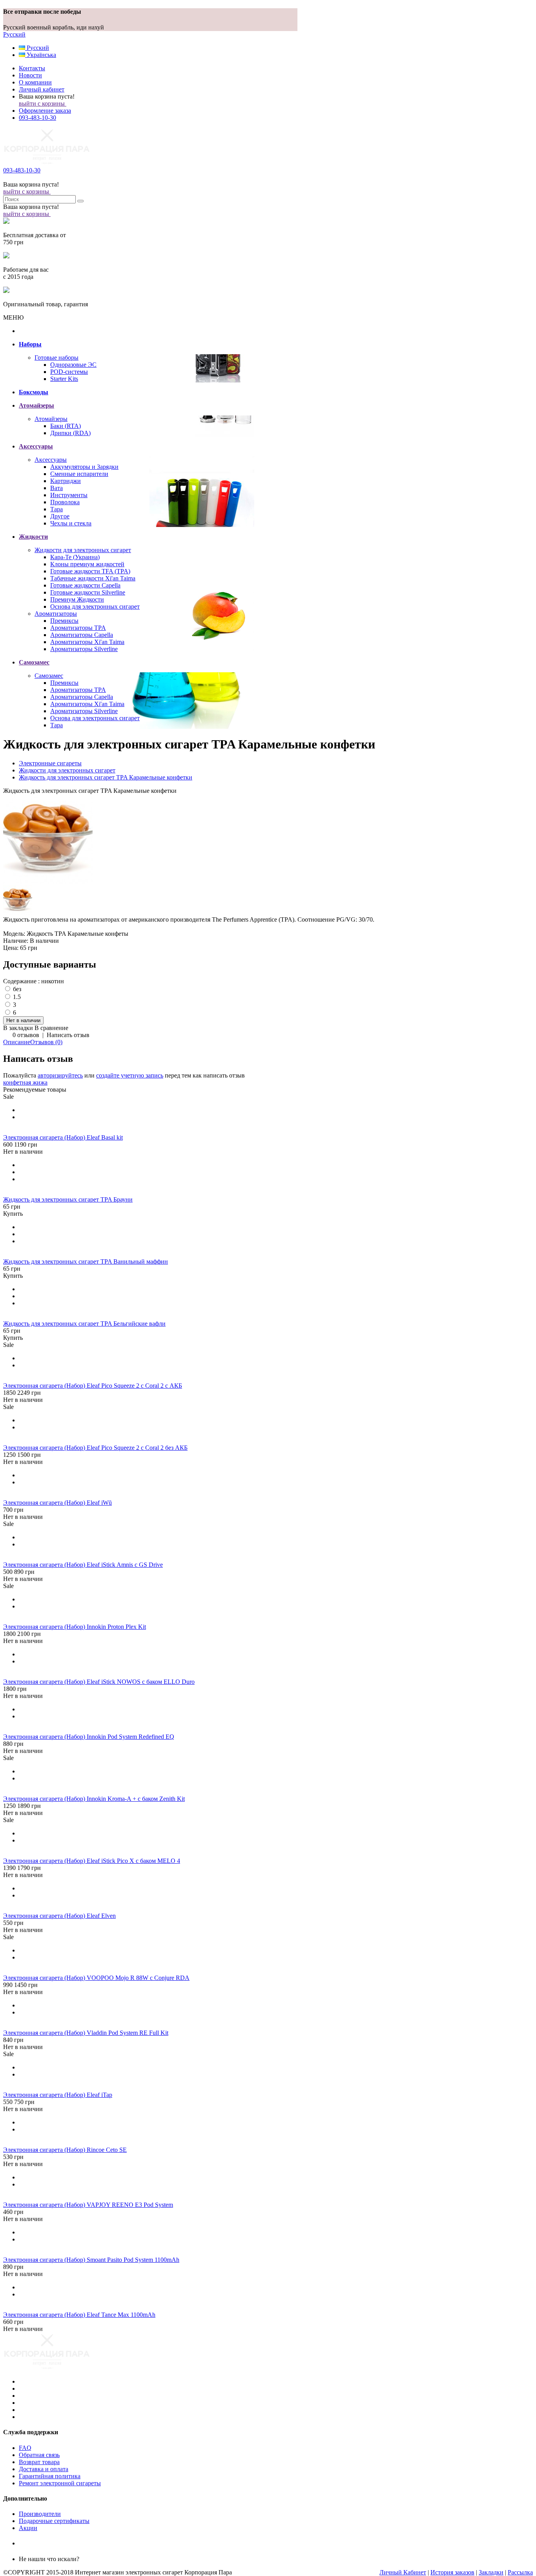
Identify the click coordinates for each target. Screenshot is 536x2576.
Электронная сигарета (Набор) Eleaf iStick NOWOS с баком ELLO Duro (99, 1682)
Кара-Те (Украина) (75, 557)
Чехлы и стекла (71, 523)
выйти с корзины (43, 103)
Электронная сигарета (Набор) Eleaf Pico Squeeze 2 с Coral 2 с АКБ (93, 1386)
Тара (57, 509)
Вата (57, 488)
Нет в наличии (23, 1152)
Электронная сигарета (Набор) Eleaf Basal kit (63, 1137)
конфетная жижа (25, 1082)
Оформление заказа (45, 111)
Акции (28, 2528)
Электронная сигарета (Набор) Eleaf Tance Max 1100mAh (79, 2315)
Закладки (491, 2572)
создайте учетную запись (130, 1075)
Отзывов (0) (46, 1042)
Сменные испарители (79, 474)
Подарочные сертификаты (54, 2521)
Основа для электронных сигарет (95, 606)
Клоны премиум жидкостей (87, 564)
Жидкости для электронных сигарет (83, 550)
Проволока (65, 502)
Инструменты (69, 495)
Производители (40, 2514)
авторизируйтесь (60, 1075)
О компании (35, 82)
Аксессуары (51, 460)
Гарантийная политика (50, 2476)
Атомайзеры (51, 419)
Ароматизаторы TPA (78, 628)
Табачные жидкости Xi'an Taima (93, 578)
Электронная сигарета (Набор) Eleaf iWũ (57, 1503)
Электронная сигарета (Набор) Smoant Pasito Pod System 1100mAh (91, 2260)
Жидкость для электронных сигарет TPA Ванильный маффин (86, 1261)
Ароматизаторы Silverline (84, 649)
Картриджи (66, 481)
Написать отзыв (68, 1035)
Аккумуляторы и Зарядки (84, 467)
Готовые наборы (57, 358)
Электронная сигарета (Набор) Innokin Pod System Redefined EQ (89, 1737)
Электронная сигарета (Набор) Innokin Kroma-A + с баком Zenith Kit (94, 1799)
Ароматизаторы (56, 614)
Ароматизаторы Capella (82, 635)
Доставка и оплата (44, 2469)
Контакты (32, 68)
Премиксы (64, 621)
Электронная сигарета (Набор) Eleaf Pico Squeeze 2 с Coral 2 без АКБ (95, 1448)
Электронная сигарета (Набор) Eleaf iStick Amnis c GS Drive (83, 1565)
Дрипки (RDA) (70, 433)
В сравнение (51, 1028)
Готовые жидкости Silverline (88, 592)
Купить (13, 1214)
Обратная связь (39, 2455)
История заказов (452, 2572)
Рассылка (520, 2572)
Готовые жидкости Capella (85, 585)
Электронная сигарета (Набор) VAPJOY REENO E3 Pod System (88, 2205)
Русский (14, 34)
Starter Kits (64, 379)
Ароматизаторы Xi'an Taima (87, 642)
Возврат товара (39, 2462)
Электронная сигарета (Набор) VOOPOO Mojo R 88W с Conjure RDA (96, 1978)
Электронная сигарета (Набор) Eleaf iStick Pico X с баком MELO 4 (92, 1861)
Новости (30, 75)
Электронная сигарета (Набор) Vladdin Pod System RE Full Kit (86, 2033)
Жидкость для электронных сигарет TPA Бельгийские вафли (84, 1324)
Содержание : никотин (34, 981)
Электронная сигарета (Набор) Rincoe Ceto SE (65, 2150)
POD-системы (69, 372)
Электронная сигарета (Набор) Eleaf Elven (59, 1916)
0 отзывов (26, 1035)
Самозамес (49, 676)
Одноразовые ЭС (73, 365)
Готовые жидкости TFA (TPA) (90, 571)
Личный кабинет (42, 89)
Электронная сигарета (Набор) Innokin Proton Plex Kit (75, 1627)
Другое (60, 516)
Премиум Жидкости (77, 599)
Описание (17, 1042)
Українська (41, 55)
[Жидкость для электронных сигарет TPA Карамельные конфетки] (48, 882)
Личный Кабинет (403, 2572)
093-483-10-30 (37, 118)
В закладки (18, 1028)
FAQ (25, 2448)
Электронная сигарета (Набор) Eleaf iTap (58, 2095)
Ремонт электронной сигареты (60, 2483)
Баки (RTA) (66, 426)
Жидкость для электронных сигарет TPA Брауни (68, 1199)
